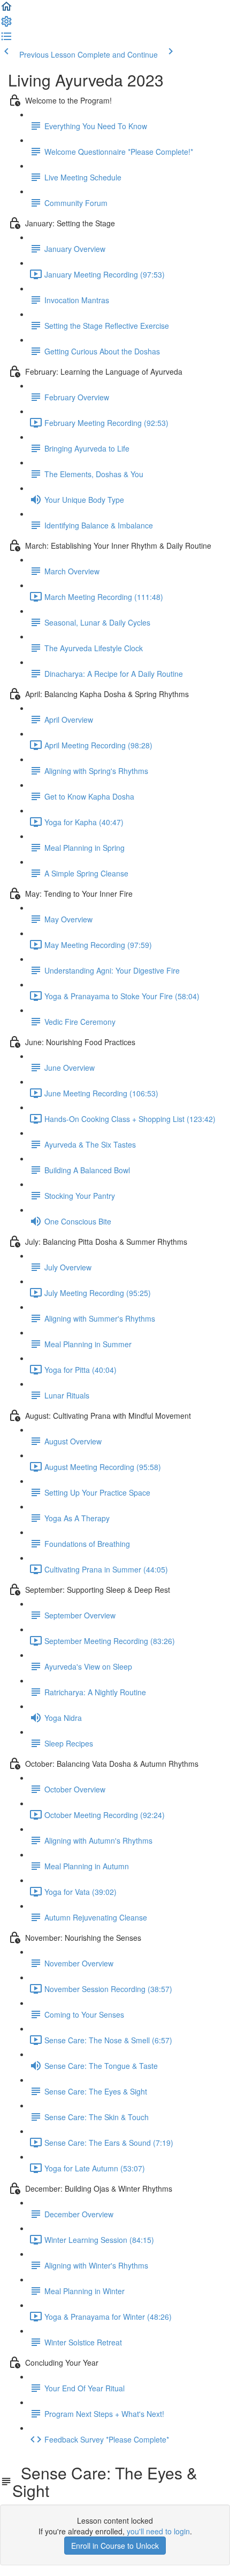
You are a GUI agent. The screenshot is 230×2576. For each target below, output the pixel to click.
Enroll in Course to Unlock (115, 2546)
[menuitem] (6, 25)
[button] (6, 10)
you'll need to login (158, 2531)
